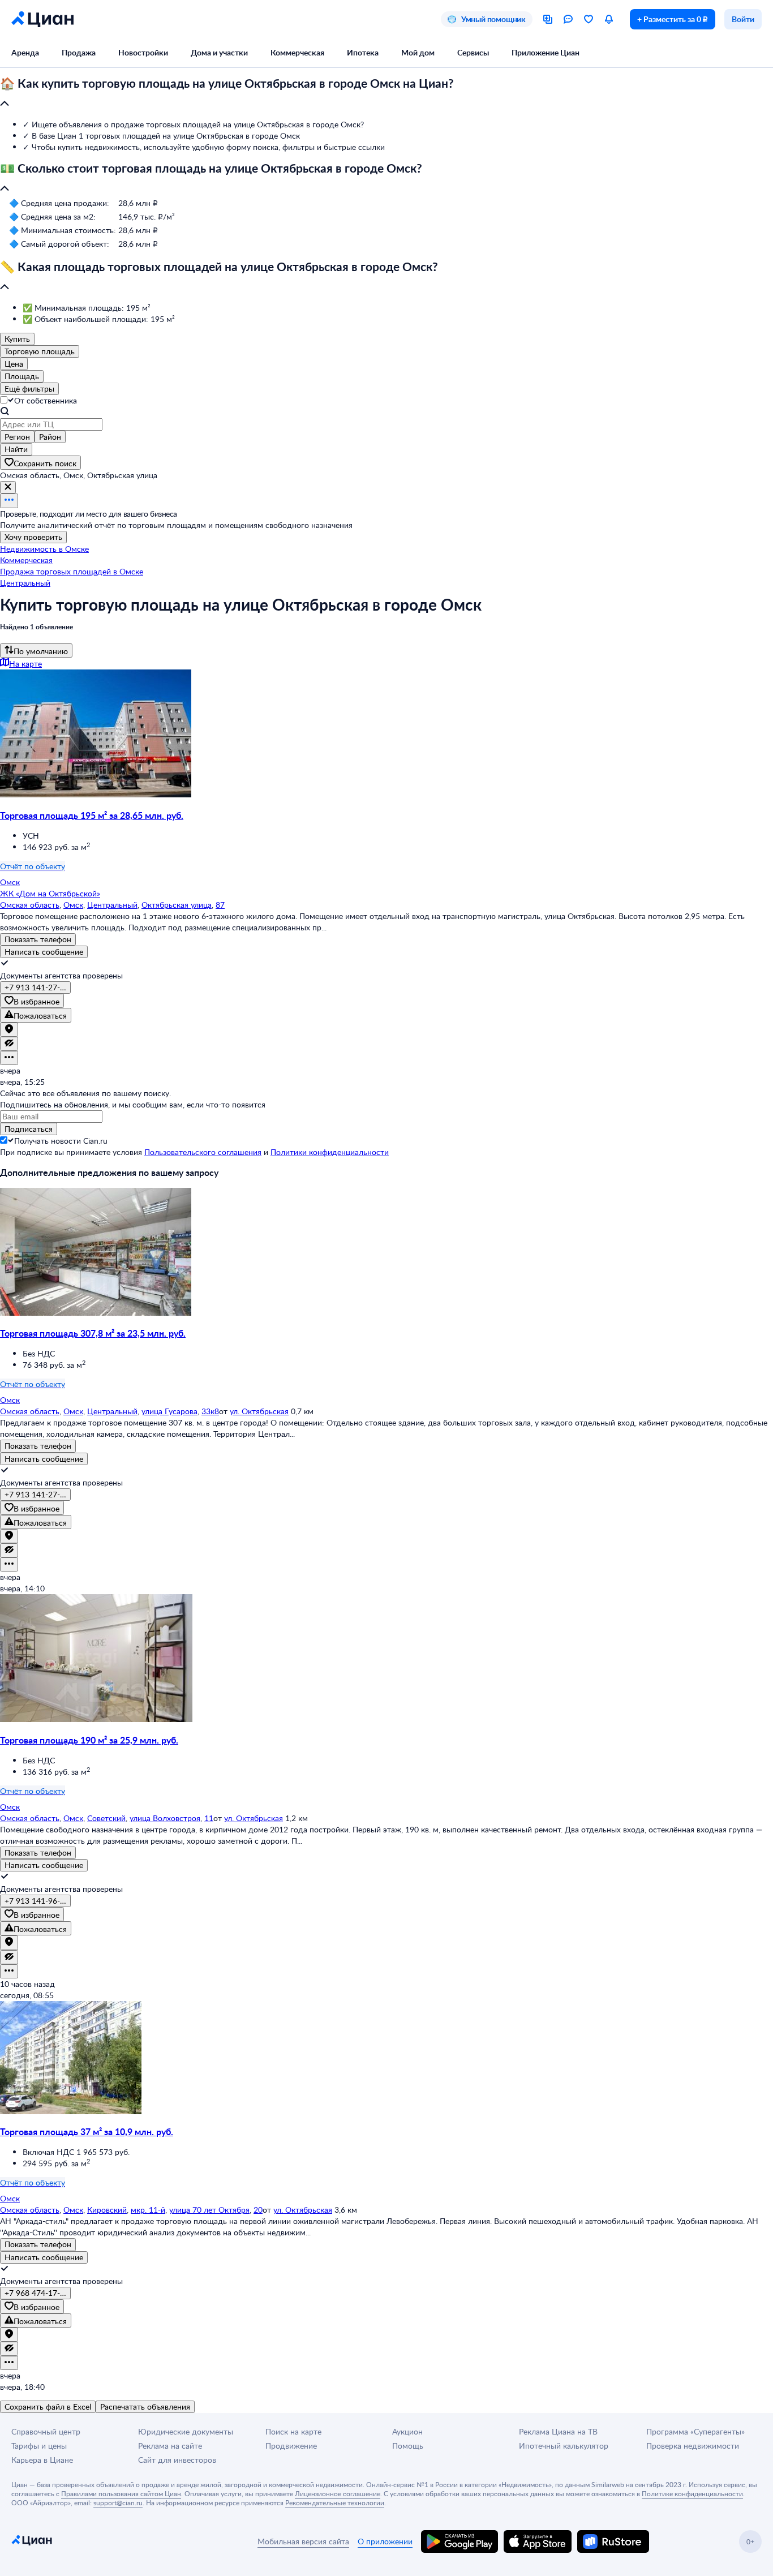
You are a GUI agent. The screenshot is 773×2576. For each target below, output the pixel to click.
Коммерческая (297, 52)
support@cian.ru (118, 2502)
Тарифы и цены (39, 2446)
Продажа (79, 52)
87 (220, 905)
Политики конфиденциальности (330, 1152)
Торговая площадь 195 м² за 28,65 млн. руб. (92, 815)
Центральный (112, 905)
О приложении (385, 2541)
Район (50, 437)
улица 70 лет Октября (209, 2210)
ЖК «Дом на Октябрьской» (50, 893)
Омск (73, 905)
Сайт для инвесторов (177, 2460)
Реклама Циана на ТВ (558, 2431)
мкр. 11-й (148, 2210)
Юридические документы (186, 2431)
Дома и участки (219, 52)
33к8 (210, 1411)
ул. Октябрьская (259, 1411)
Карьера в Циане (42, 2460)
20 (258, 2210)
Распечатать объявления (145, 2407)
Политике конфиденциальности (692, 2493)
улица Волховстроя (165, 1818)
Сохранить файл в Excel (48, 2407)
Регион (17, 437)
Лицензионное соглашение (338, 2493)
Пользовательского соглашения (203, 1152)
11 (209, 1818)
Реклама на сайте (170, 2446)
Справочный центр (46, 2431)
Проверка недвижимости (693, 2446)
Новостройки (143, 52)
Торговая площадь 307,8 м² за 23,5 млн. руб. (93, 1333)
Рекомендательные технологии (335, 2502)
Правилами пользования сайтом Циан (121, 2493)
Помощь (408, 2446)
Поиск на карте (293, 2431)
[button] (386, 94)
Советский (106, 1818)
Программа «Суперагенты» (695, 2431)
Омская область (30, 905)
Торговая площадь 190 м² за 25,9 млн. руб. (89, 1740)
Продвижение (291, 2446)
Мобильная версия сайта (303, 2541)
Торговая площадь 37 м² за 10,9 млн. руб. (87, 2131)
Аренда (25, 52)
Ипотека (363, 52)
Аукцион (407, 2431)
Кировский (107, 2210)
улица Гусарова (169, 1411)
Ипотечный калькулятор (564, 2446)
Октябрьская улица (177, 905)
